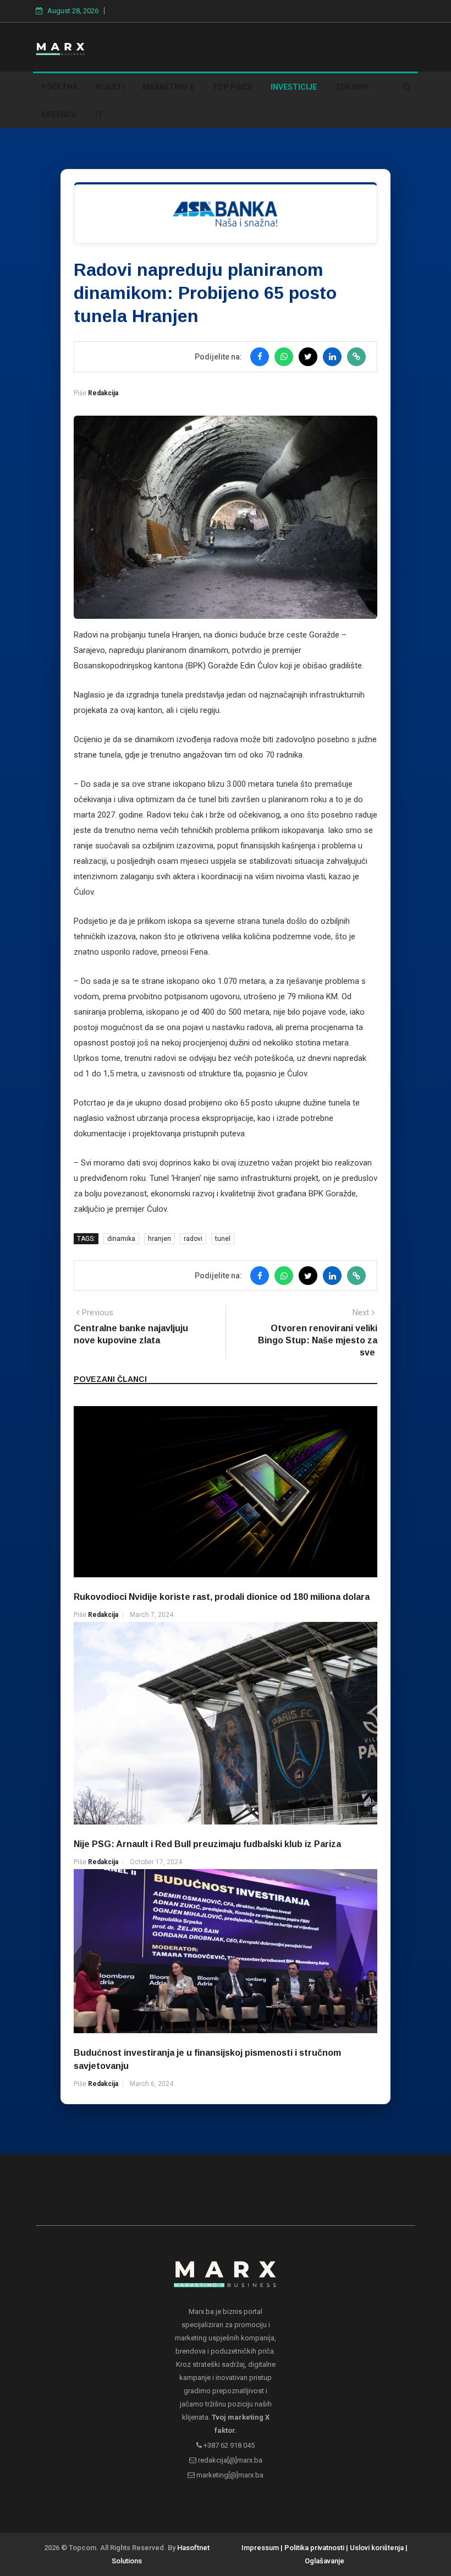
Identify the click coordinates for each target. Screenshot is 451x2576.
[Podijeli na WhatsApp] (284, 357)
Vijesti (110, 87)
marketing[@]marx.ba (229, 2475)
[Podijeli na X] (308, 357)
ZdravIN (351, 87)
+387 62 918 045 (228, 2445)
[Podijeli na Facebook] (260, 357)
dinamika (121, 1239)
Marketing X (168, 87)
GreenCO (59, 115)
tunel (223, 1239)
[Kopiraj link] (356, 357)
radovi (193, 1239)
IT (99, 115)
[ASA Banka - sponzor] (226, 213)
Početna (59, 87)
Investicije (294, 87)
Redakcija (103, 393)
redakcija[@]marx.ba (229, 2460)
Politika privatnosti (314, 2548)
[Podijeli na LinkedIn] (332, 357)
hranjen (159, 1239)
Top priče (232, 87)
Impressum (260, 2548)
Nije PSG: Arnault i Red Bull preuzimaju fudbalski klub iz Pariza (207, 1844)
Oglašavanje (324, 2561)
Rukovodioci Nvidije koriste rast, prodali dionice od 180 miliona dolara (222, 1597)
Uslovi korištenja (377, 2548)
